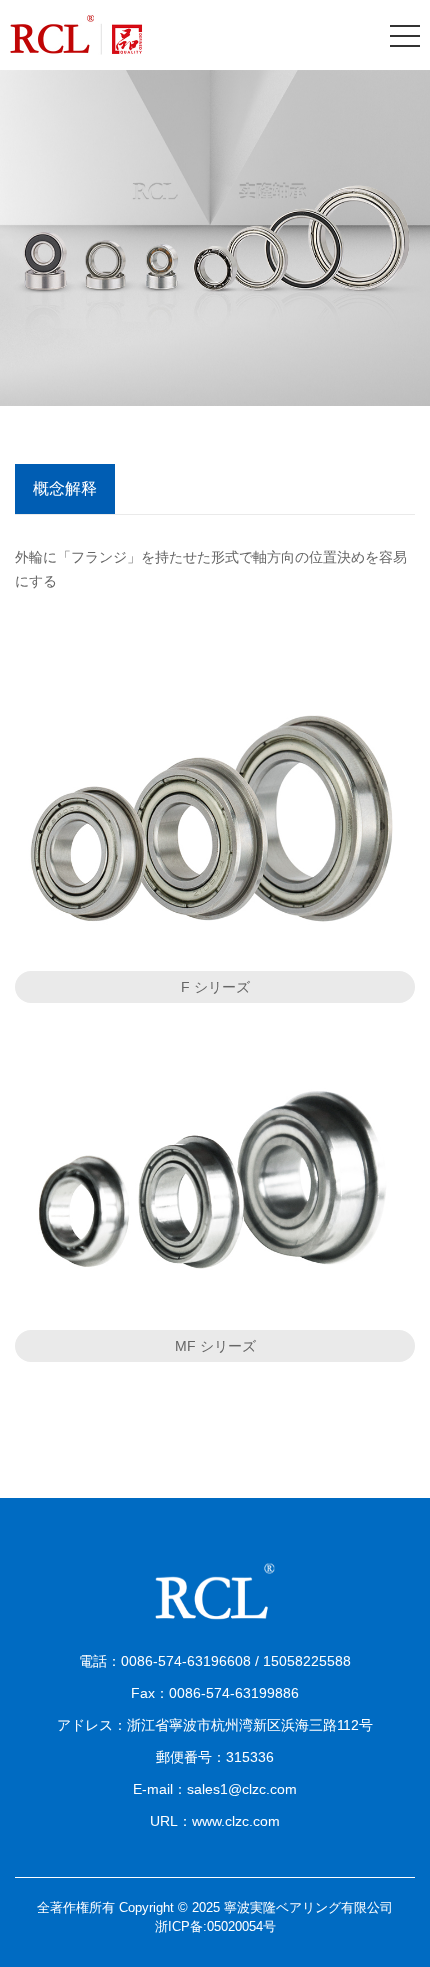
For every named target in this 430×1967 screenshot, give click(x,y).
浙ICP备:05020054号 (215, 1926)
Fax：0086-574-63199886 (215, 1693)
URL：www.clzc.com (215, 1821)
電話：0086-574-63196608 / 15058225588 (215, 1661)
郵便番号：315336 (215, 1757)
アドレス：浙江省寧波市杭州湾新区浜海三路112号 (215, 1725)
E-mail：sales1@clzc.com (215, 1789)
